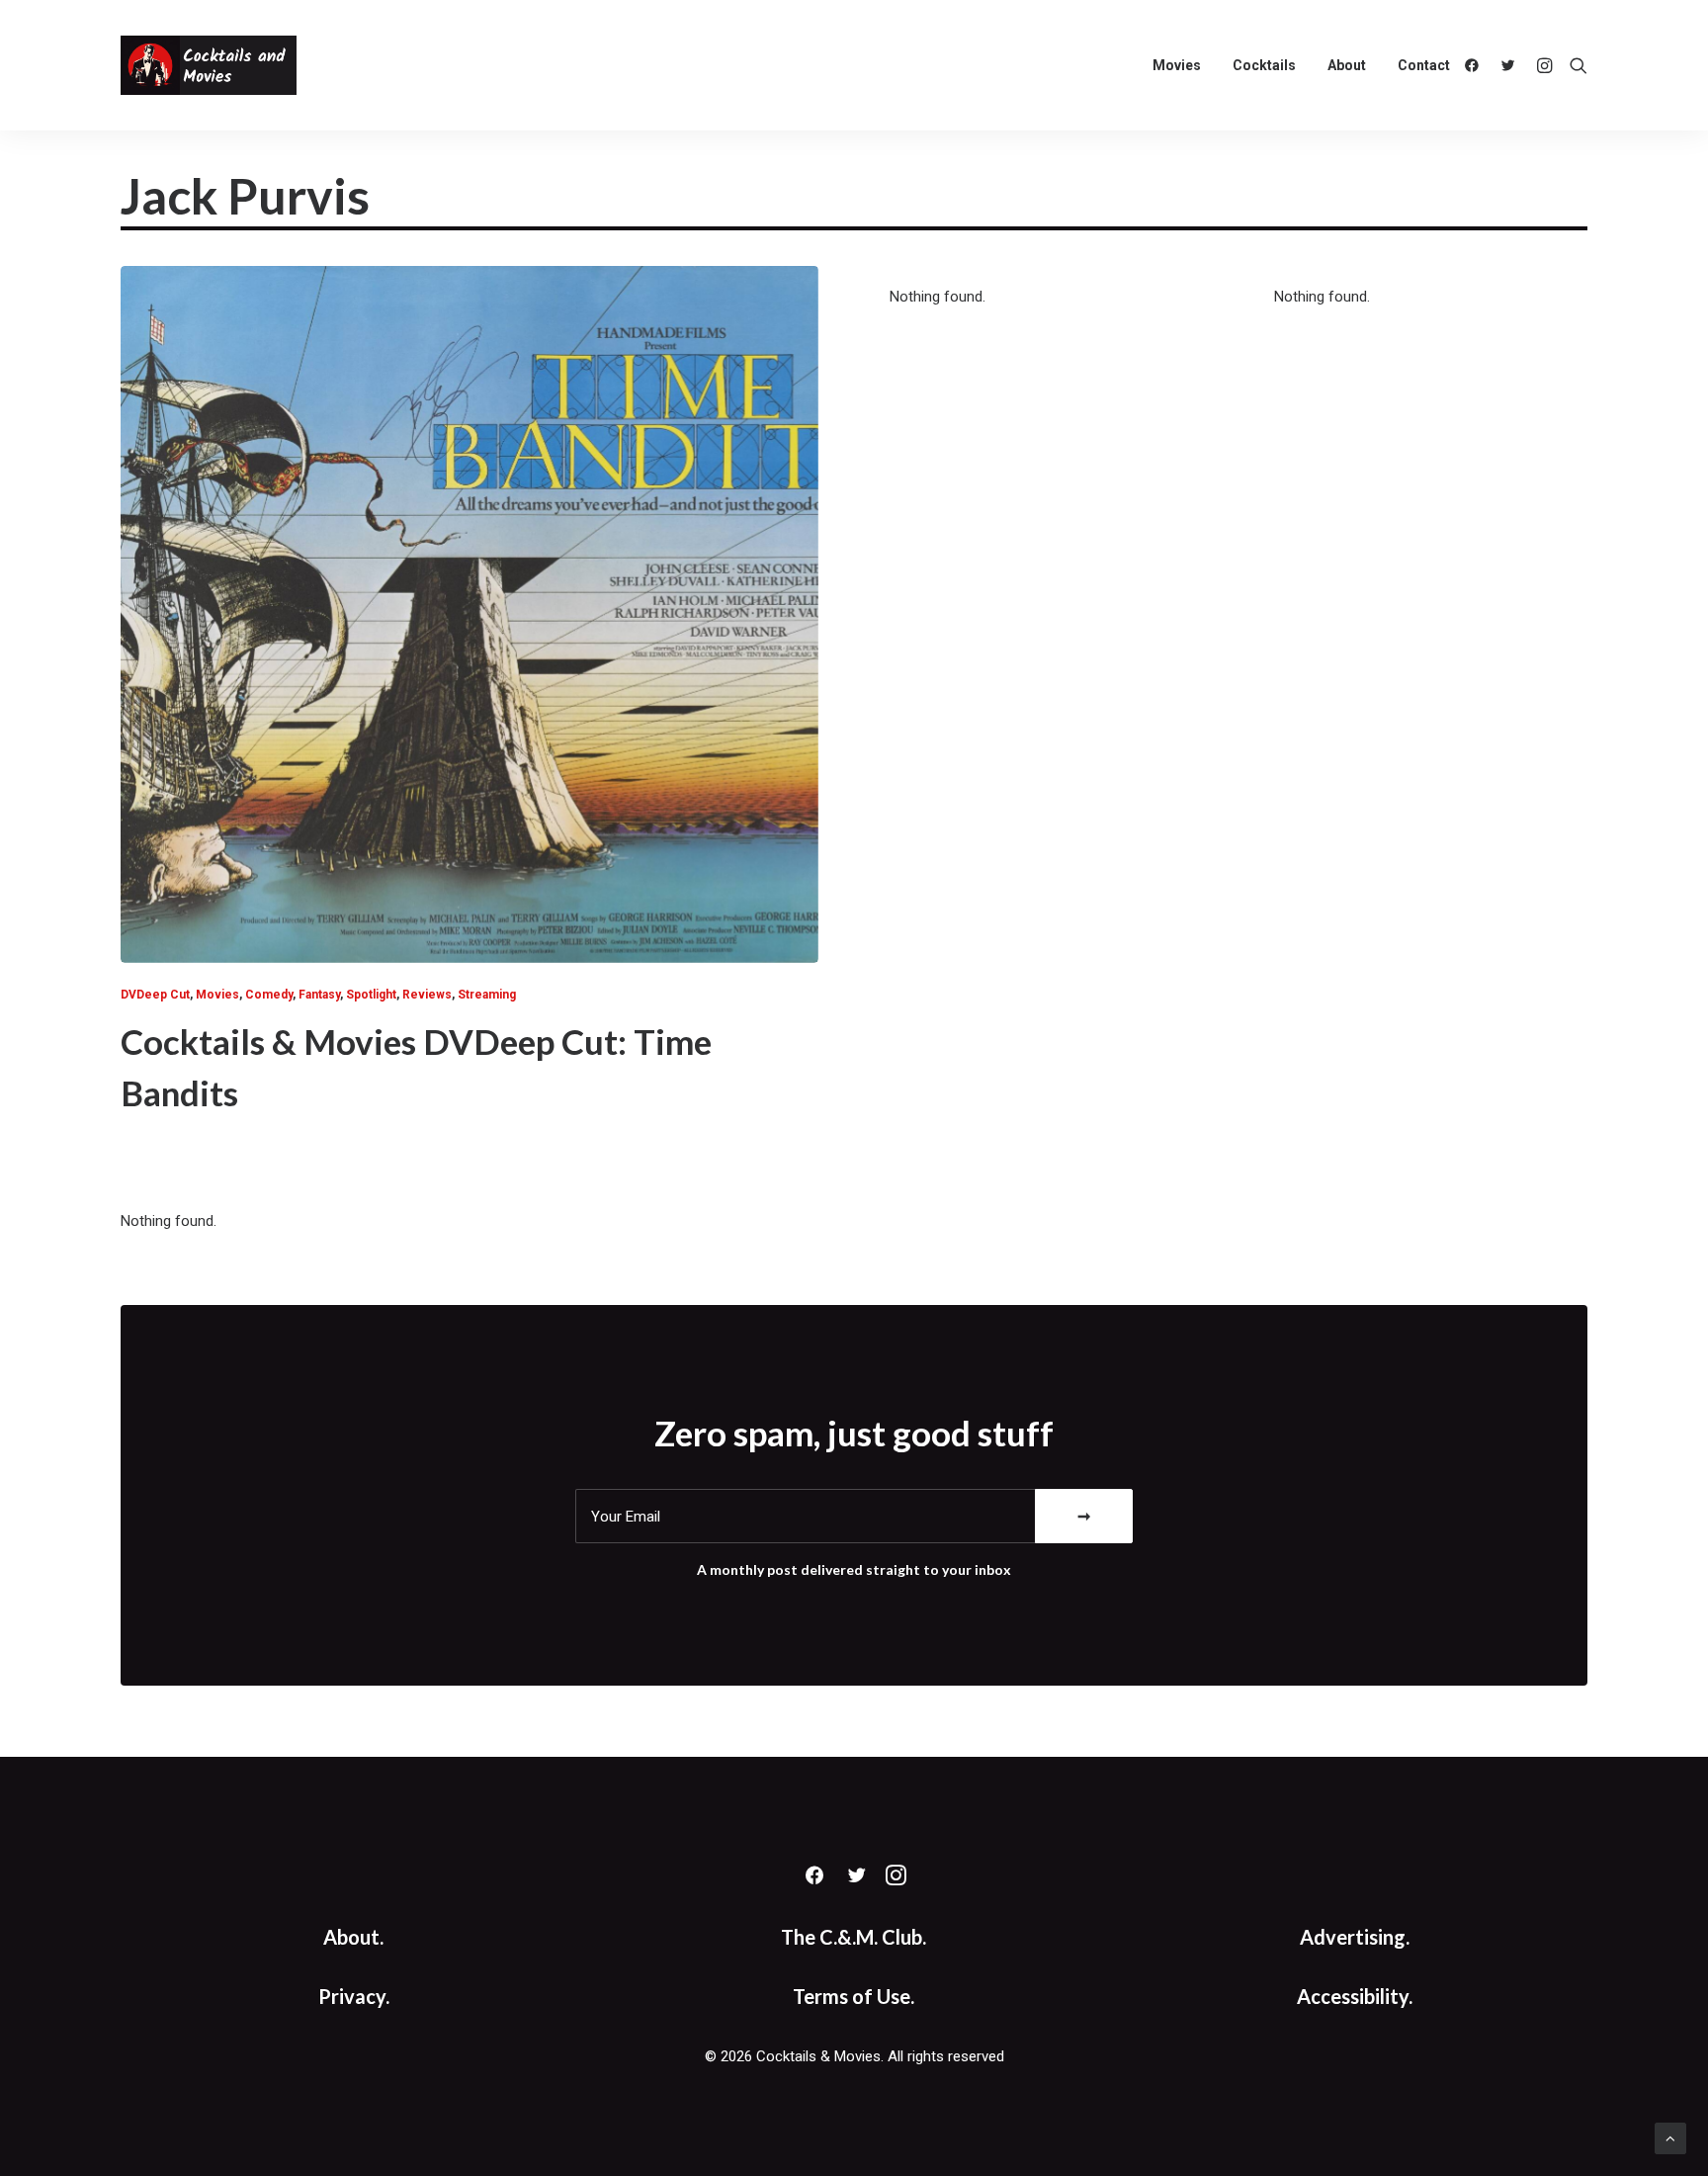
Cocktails (1264, 65)
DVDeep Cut (155, 995)
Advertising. (1355, 1937)
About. (353, 1937)
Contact (1424, 65)
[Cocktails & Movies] (209, 65)
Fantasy (319, 995)
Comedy (269, 995)
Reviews (427, 995)
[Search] (1574, 65)
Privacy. (354, 1996)
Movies (1177, 65)
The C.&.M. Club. (854, 1937)
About (1347, 65)
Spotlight (371, 995)
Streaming (487, 995)
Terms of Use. (854, 1996)
